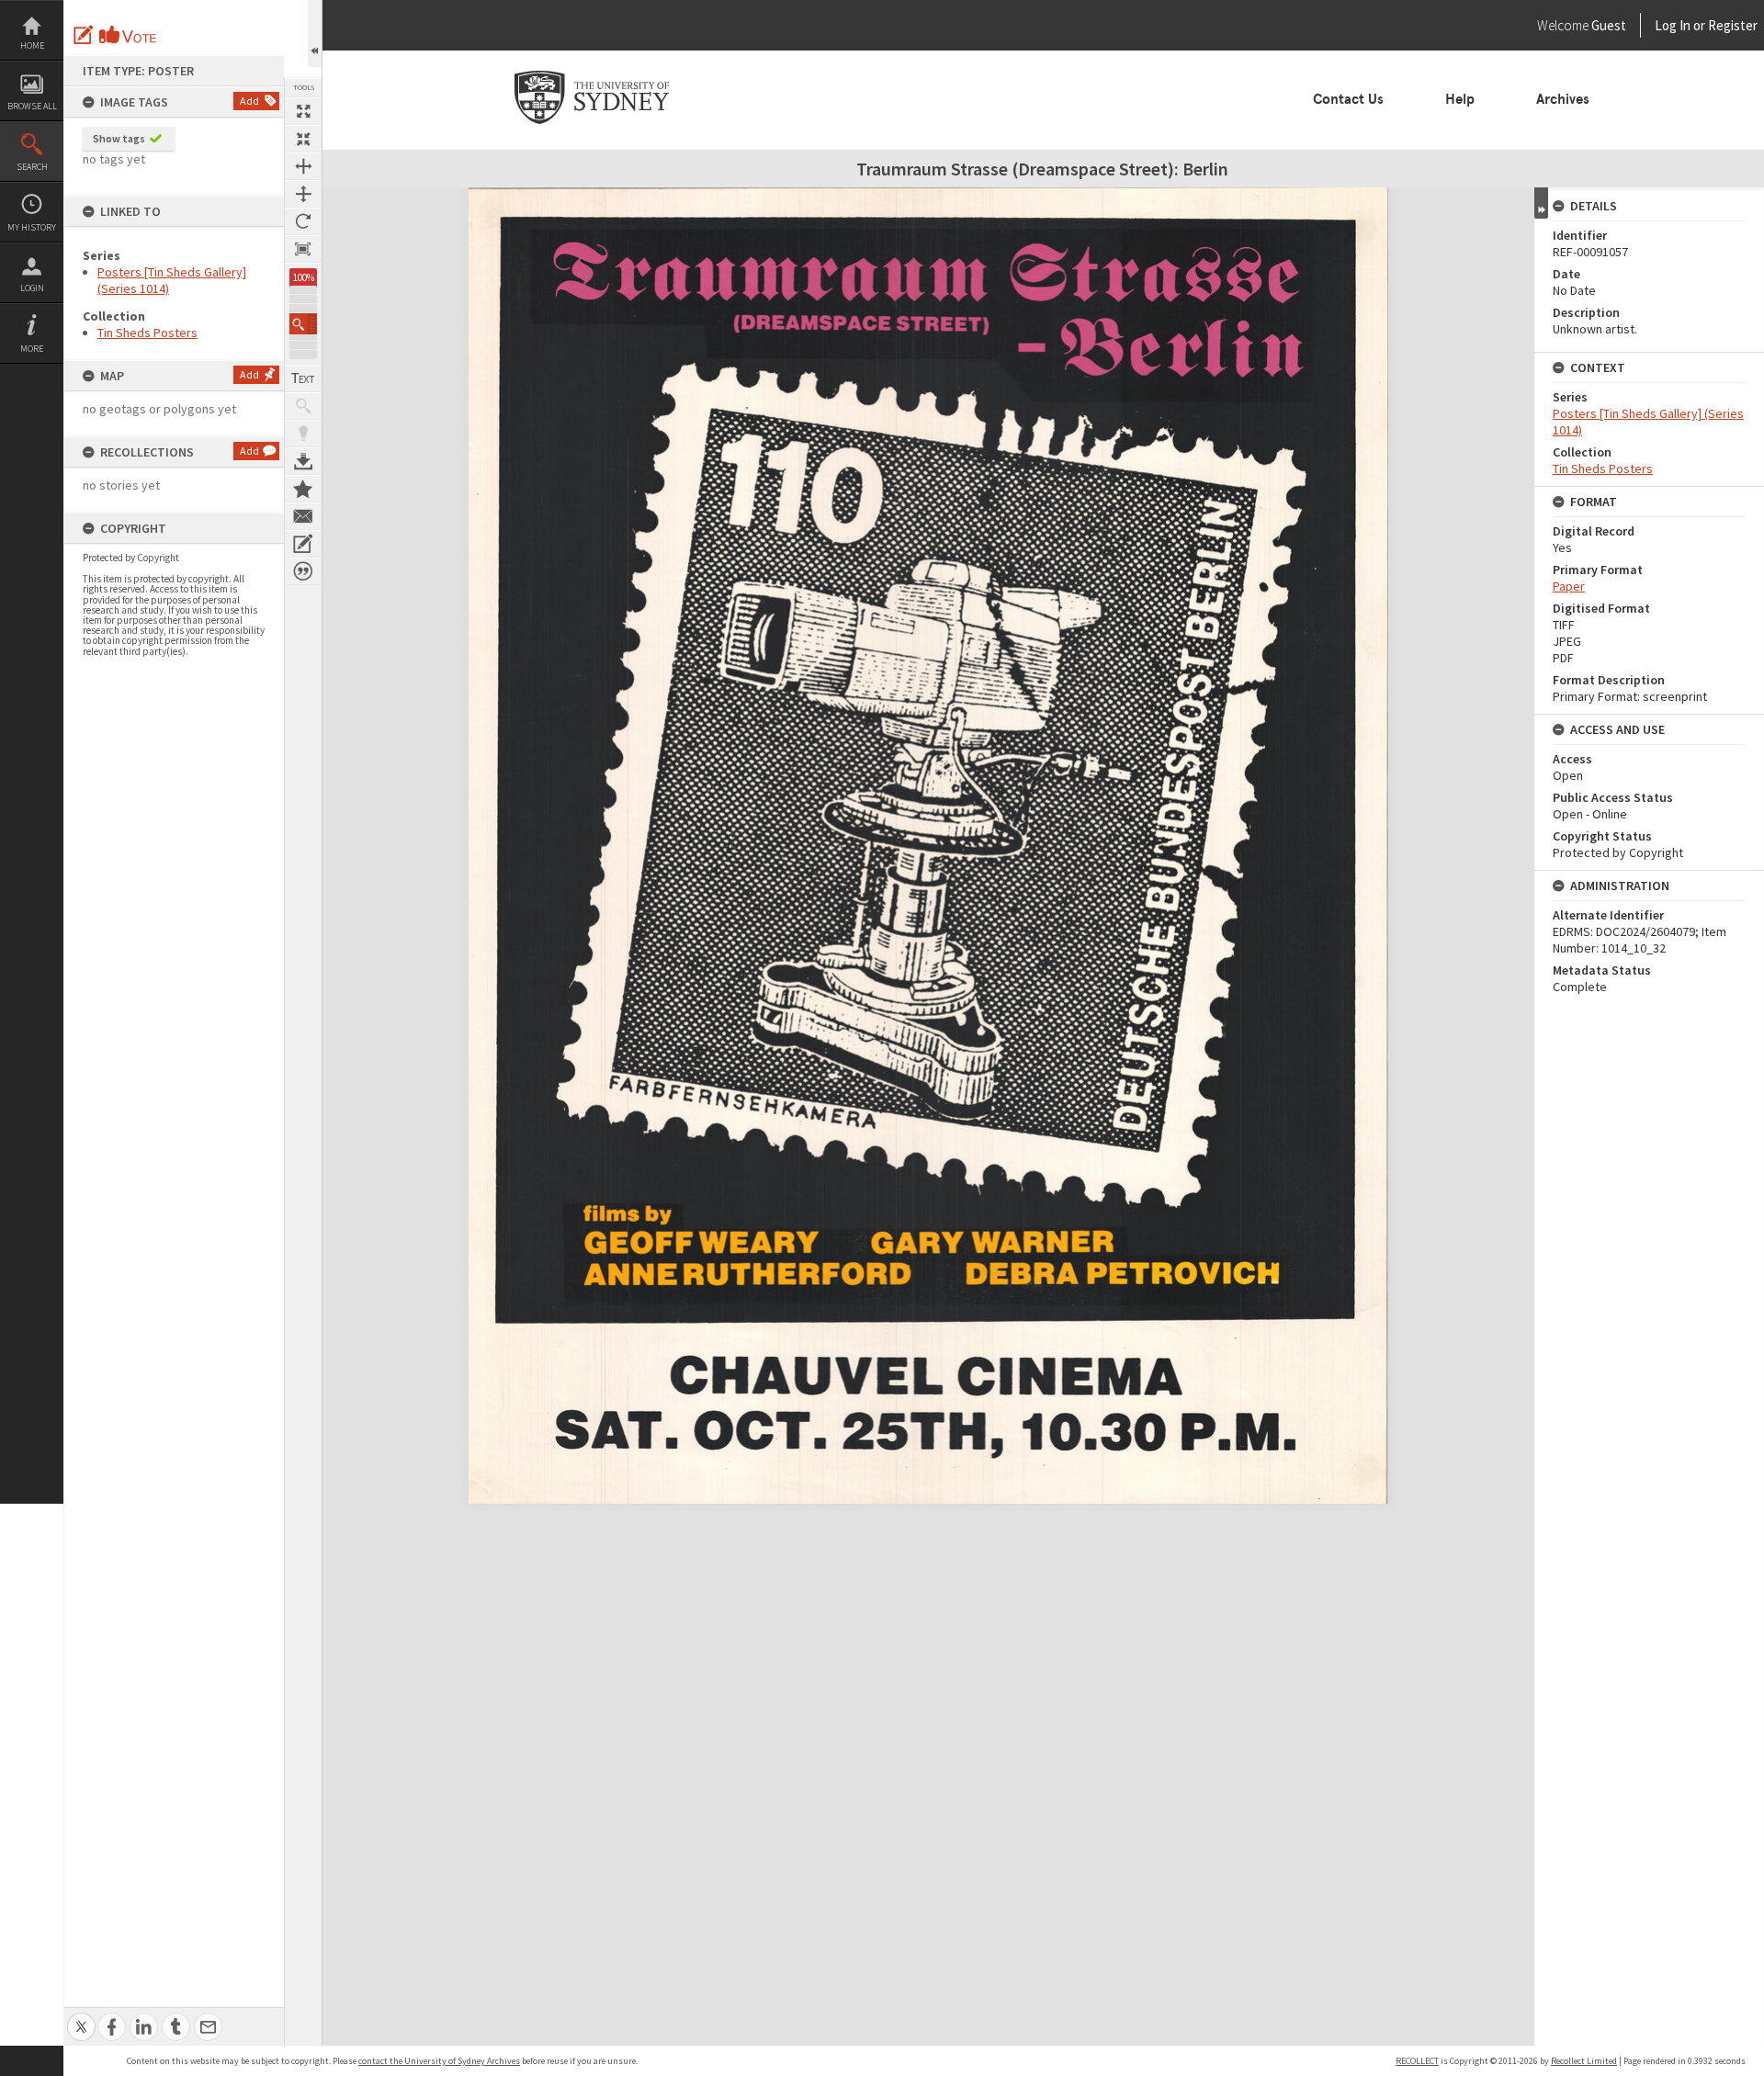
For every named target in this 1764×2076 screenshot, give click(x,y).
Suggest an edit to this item (84, 35)
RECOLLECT (1417, 2061)
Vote (129, 35)
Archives (1563, 99)
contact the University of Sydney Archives (439, 2061)
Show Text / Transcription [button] (303, 378)
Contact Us (1348, 99)
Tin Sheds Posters (147, 333)
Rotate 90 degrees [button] (303, 221)
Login (32, 288)
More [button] (32, 349)
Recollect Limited (1584, 2061)
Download (303, 461)
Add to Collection (303, 489)
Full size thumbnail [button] (303, 111)
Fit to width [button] (303, 166)
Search (32, 167)
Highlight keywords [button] (303, 434)
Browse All (32, 106)
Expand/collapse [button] (1541, 203)
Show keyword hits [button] (303, 406)
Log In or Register (1671, 25)
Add (249, 101)
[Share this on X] (81, 2017)
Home (32, 45)
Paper (1569, 586)
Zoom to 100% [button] (303, 249)
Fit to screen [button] (303, 139)
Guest (1609, 25)
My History (32, 227)
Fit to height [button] (303, 194)
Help (1460, 99)
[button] (303, 324)
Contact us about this (303, 516)
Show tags (119, 138)
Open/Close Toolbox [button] (315, 34)
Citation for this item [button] (303, 571)
